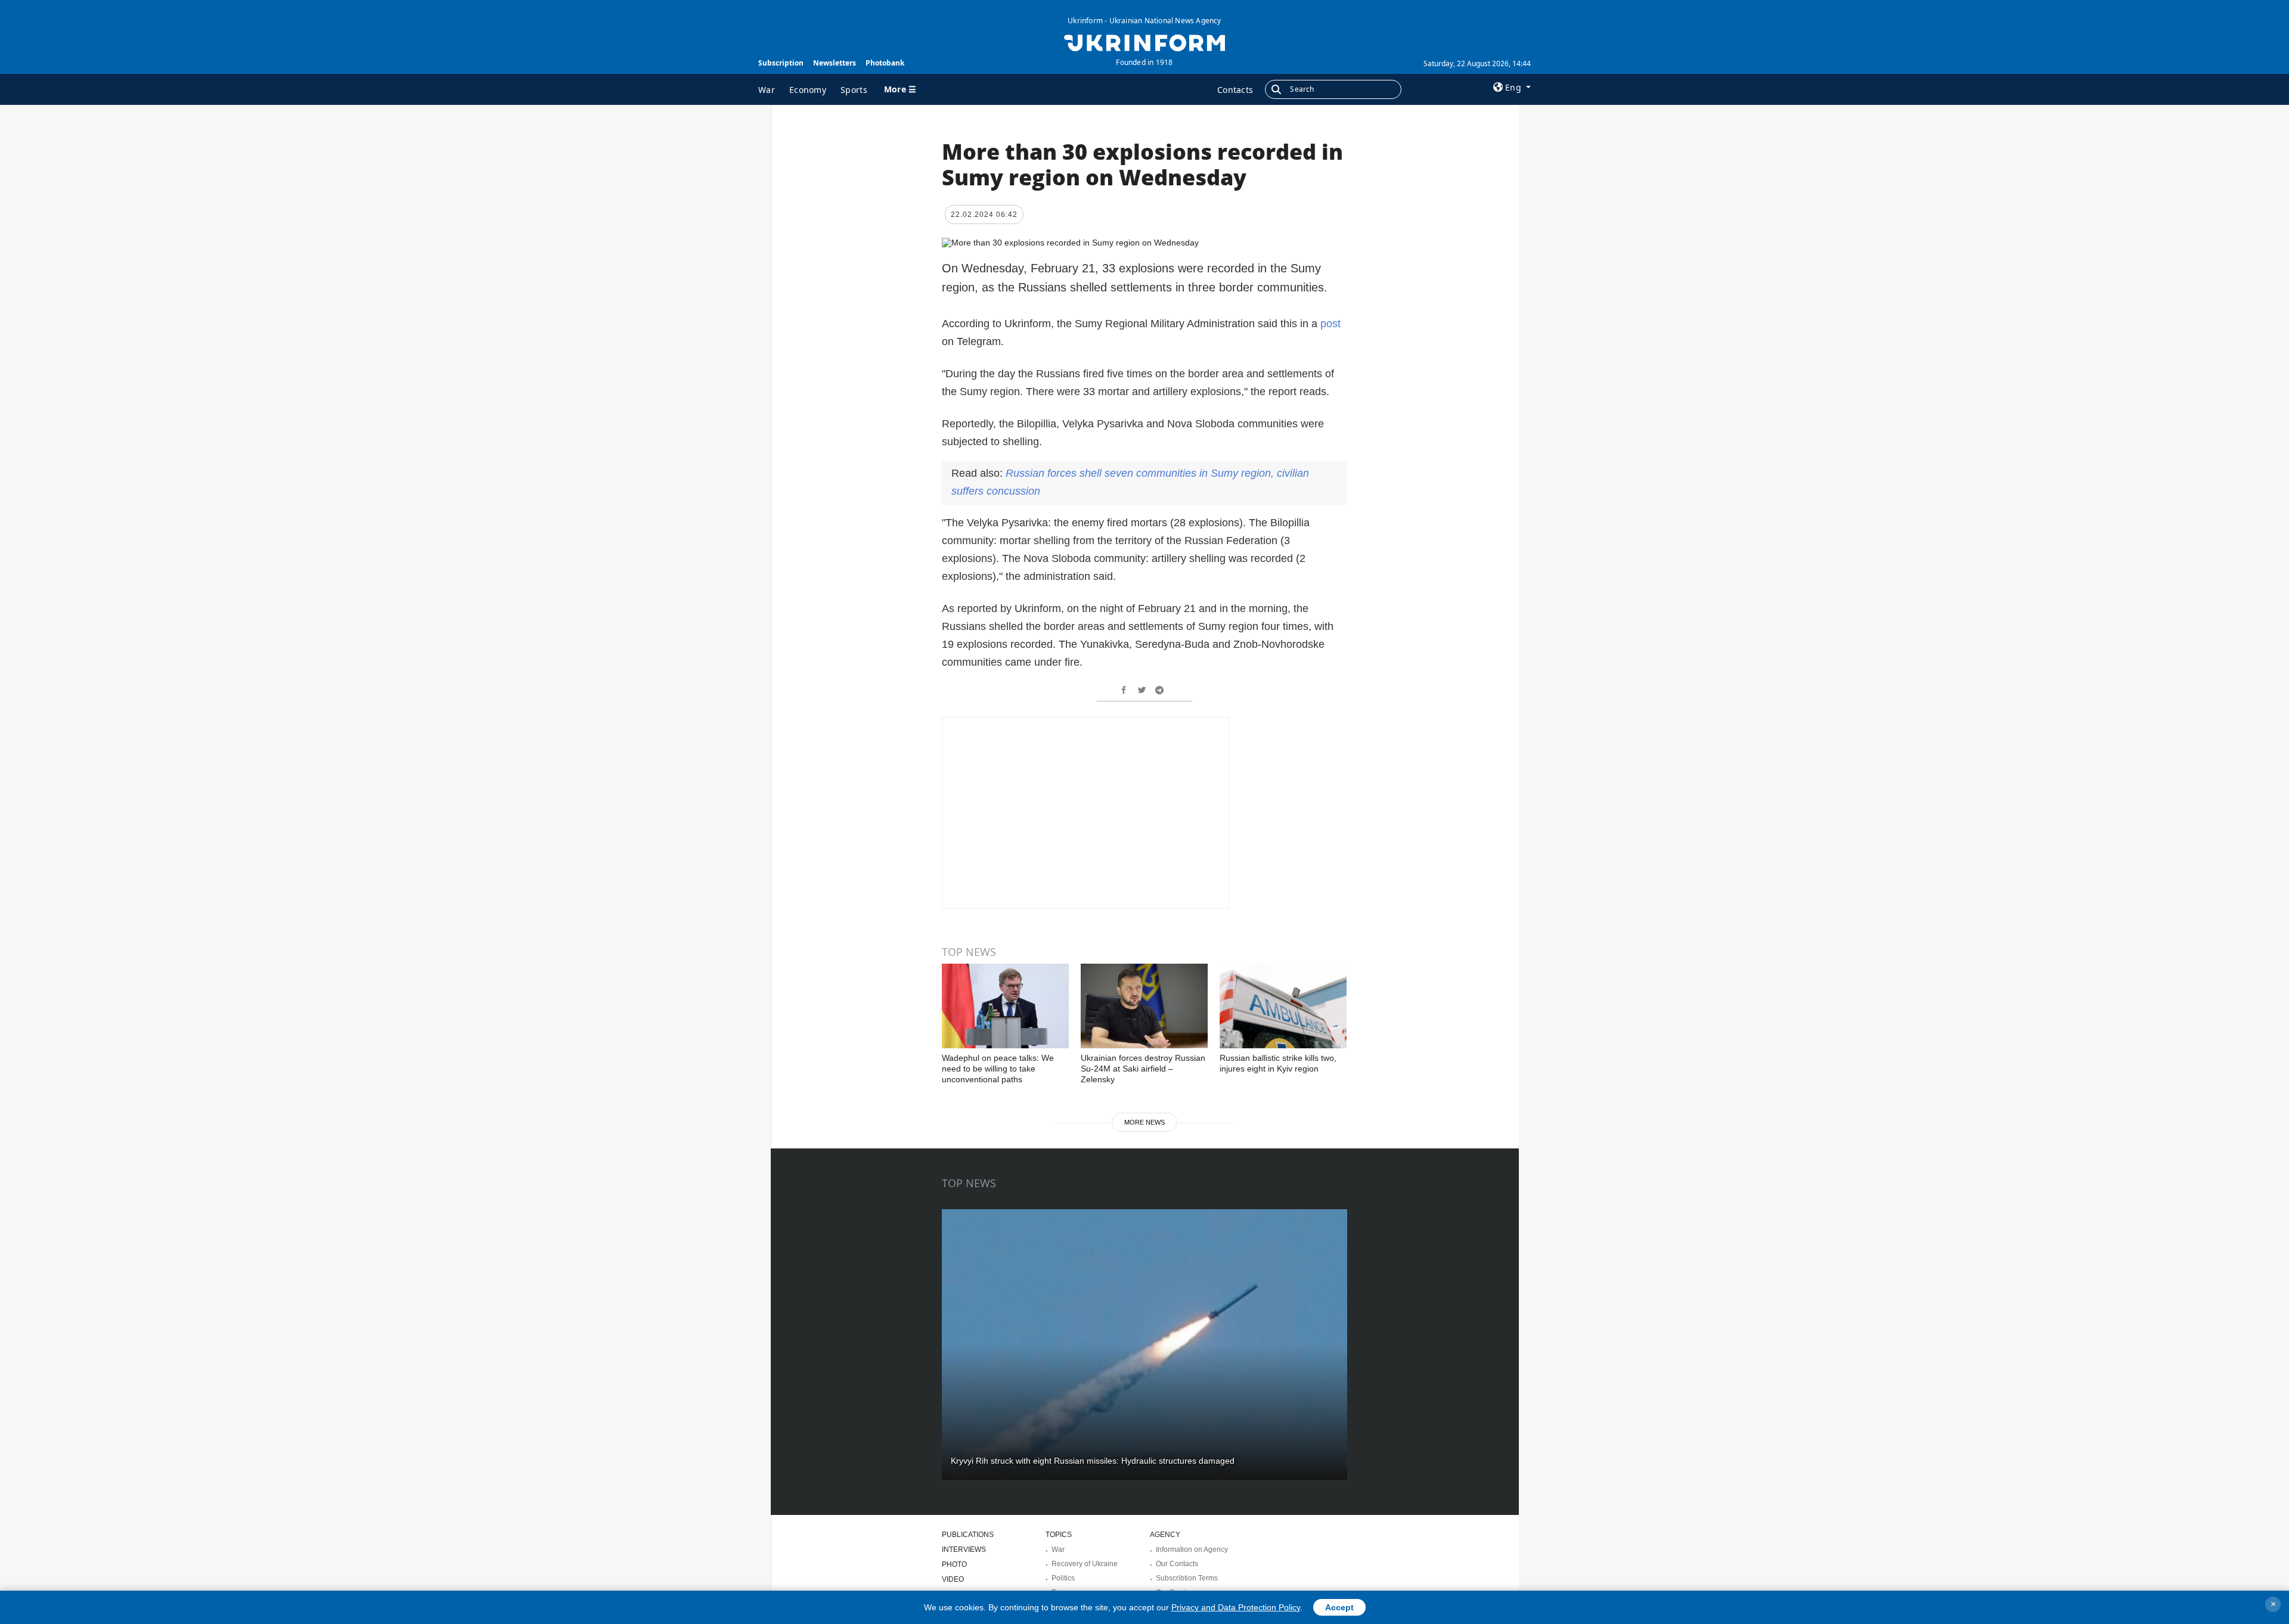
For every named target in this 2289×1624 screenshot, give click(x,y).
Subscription (781, 63)
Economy (808, 90)
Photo (954, 1564)
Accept (1339, 1607)
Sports (854, 90)
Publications (968, 1535)
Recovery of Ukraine (1085, 1564)
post (1330, 324)
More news (1144, 1122)
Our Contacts (1177, 1564)
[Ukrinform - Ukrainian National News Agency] (1144, 42)
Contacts (1235, 90)
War (767, 90)
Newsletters (835, 63)
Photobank (885, 63)
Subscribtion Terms (1187, 1578)
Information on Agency (1192, 1550)
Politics (1063, 1578)
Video (953, 1579)
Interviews (964, 1550)
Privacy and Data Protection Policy (1236, 1607)
